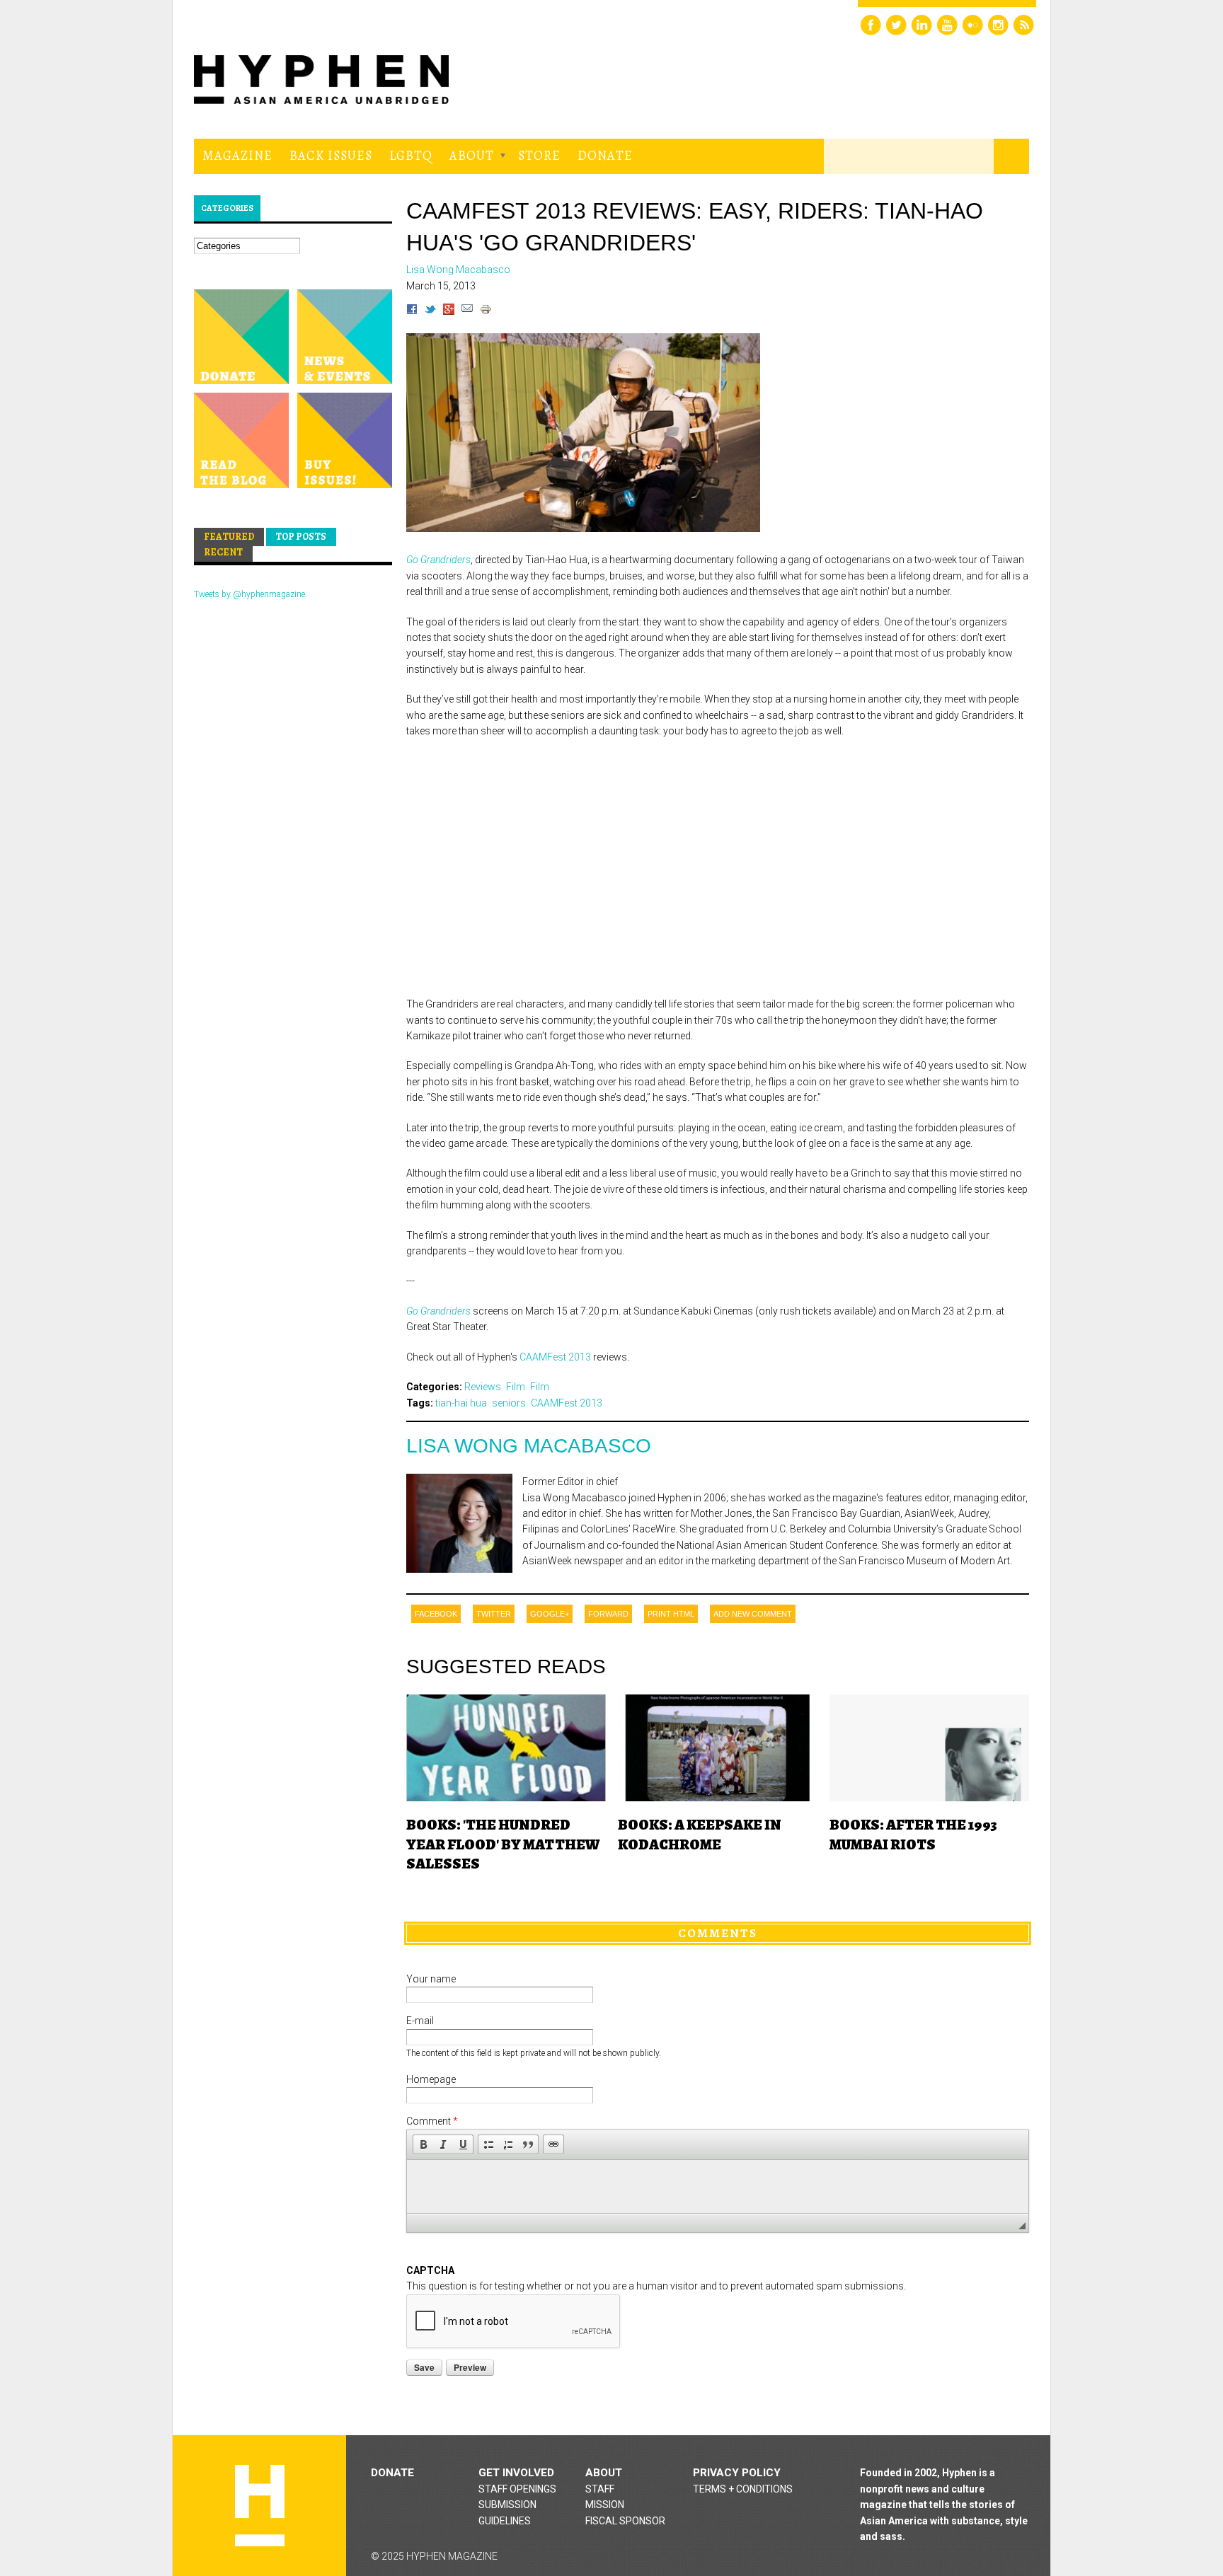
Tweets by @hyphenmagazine (249, 594)
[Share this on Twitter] (430, 311)
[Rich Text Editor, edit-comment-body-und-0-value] (718, 2187)
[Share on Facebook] (412, 311)
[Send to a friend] (467, 311)
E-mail (420, 2021)
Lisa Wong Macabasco (529, 1446)
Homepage (431, 2079)
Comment (432, 2121)
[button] (423, 2144)
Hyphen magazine (260, 2506)
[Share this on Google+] (449, 311)
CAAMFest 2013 (555, 1357)
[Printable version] (486, 311)
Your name (431, 1979)
